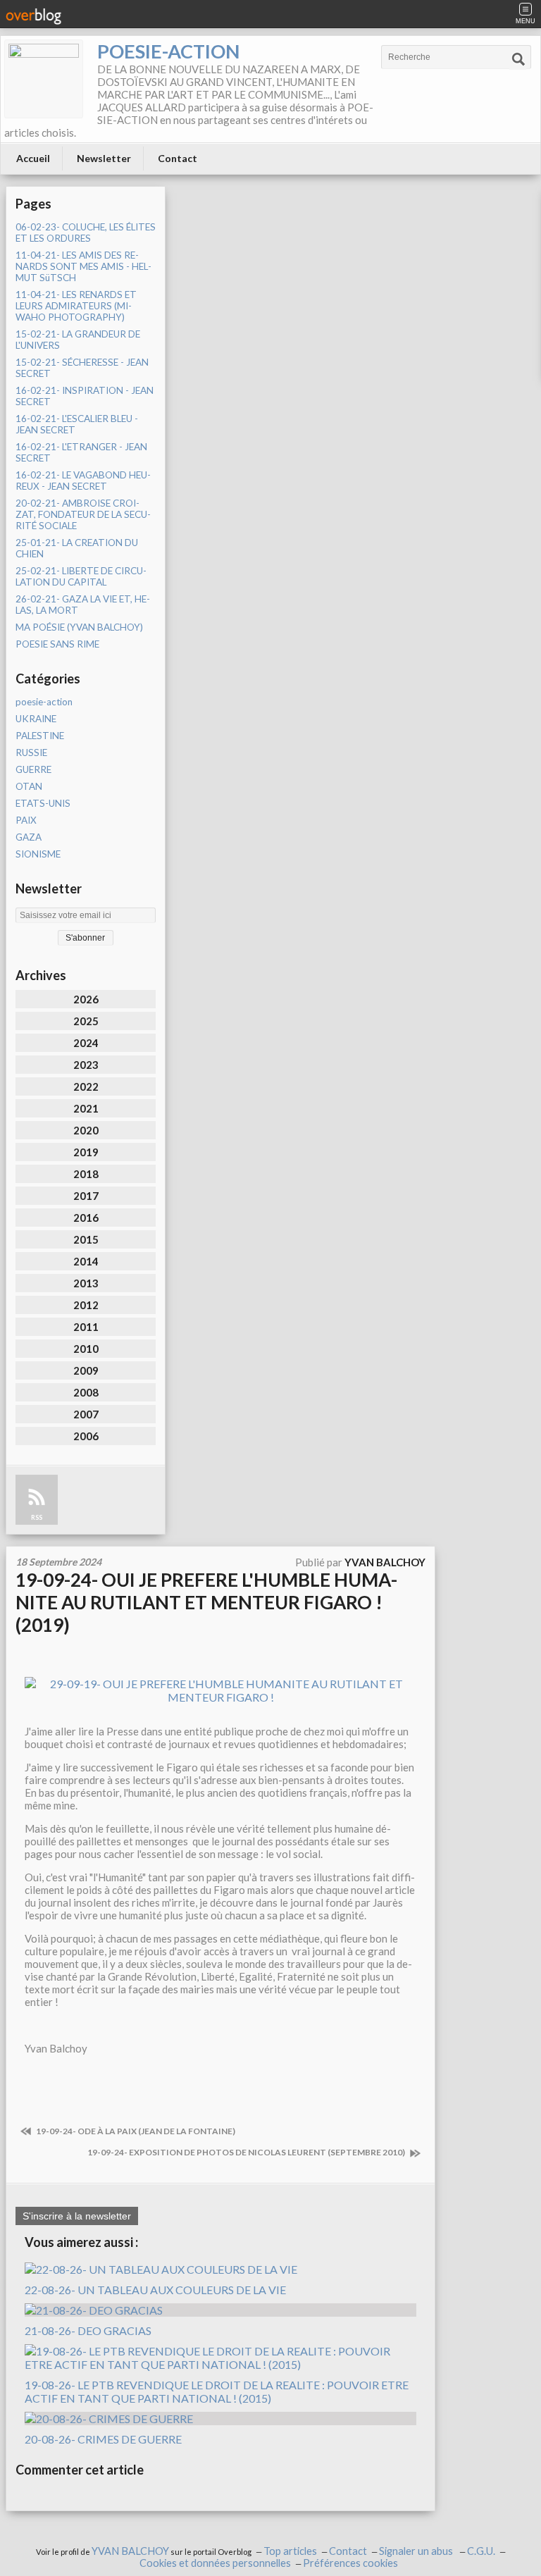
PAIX (26, 820)
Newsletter (104, 158)
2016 (86, 1218)
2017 (86, 1196)
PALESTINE (40, 736)
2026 (86, 999)
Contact (178, 158)
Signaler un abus (417, 2551)
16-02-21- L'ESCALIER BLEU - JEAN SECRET (77, 424)
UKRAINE (36, 719)
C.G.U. (481, 2551)
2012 (86, 1305)
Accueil (33, 158)
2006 (86, 1436)
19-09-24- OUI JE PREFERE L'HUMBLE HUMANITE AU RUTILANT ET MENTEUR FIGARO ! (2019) (206, 1602)
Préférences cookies (350, 2563)
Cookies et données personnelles (215, 2563)
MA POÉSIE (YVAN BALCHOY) (79, 627)
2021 (86, 1108)
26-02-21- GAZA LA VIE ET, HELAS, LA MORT (83, 605)
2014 (86, 1261)
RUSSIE (31, 753)
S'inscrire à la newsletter (77, 2216)
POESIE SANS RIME (57, 644)
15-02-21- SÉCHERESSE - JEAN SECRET (82, 368)
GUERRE (33, 769)
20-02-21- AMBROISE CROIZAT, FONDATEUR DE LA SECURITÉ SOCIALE (83, 514)
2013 (86, 1283)
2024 (86, 1043)
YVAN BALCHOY (130, 2551)
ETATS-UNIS (43, 803)
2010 (86, 1349)
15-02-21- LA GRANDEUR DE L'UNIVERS (78, 340)
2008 (86, 1392)
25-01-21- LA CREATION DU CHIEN (77, 548)
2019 (86, 1152)
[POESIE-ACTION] (44, 79)
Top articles (290, 2551)
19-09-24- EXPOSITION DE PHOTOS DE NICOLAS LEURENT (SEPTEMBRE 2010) (247, 2152)
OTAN (29, 786)
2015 (86, 1239)
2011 (86, 1327)
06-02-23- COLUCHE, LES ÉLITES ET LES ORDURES (86, 233)
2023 (86, 1065)
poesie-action (44, 702)
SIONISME (38, 854)
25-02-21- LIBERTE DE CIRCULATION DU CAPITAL (81, 576)
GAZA (29, 837)
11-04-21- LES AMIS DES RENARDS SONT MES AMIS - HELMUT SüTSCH (83, 266)
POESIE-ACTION (168, 51)
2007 (86, 1414)
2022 (86, 1086)
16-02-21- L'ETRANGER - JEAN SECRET (81, 452)
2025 (86, 1021)
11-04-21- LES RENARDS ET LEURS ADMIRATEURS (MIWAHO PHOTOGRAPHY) (76, 306)
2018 (86, 1174)
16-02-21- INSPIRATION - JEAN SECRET (85, 396)
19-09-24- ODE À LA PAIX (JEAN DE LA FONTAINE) (135, 2131)
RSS (37, 1517)
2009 (86, 1370)
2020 (86, 1130)
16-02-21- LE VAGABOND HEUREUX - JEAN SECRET (83, 481)
